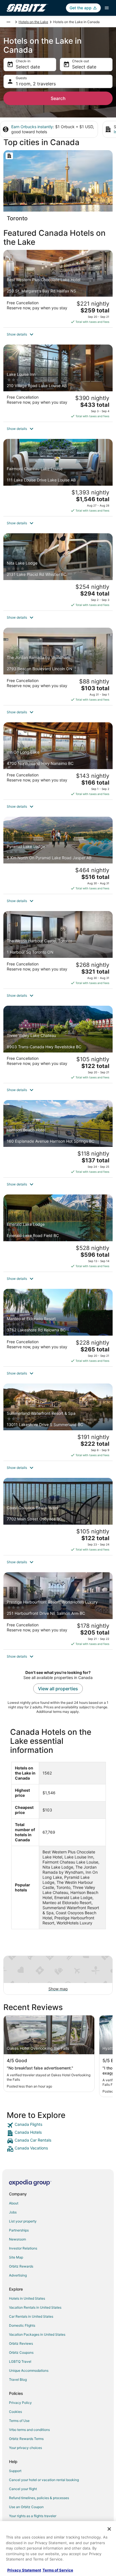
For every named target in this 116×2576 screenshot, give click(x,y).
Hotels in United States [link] (27, 2298)
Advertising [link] (18, 2275)
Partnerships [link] (19, 2230)
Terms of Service (58, 2570)
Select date (28, 67)
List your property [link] (23, 2221)
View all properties (58, 1689)
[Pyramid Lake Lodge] (58, 855)
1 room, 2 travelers (36, 84)
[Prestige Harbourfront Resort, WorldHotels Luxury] (58, 1611)
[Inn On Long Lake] (58, 761)
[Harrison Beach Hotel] (58, 1139)
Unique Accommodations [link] (29, 2370)
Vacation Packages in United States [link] (37, 2334)
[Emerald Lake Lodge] (58, 1233)
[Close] (109, 2529)
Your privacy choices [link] (25, 2448)
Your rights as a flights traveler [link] (33, 2516)
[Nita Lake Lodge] (58, 572)
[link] (58, 2125)
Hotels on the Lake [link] (33, 22)
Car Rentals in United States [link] (31, 2316)
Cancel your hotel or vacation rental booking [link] (44, 2480)
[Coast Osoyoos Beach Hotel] (58, 1516)
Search (58, 98)
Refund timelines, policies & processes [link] (39, 2498)
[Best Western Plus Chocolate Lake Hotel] (58, 288)
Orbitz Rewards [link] (21, 2266)
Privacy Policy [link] (20, 2403)
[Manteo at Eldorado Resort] (58, 1327)
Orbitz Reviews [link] (21, 2343)
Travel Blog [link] (18, 2380)
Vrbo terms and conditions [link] (29, 2430)
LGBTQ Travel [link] (20, 2361)
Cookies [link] (15, 2412)
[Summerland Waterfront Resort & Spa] (58, 1422)
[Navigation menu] (107, 8)
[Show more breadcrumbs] (8, 22)
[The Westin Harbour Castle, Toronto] (58, 950)
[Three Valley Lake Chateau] (58, 1044)
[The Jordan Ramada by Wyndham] (58, 666)
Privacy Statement (24, 2570)
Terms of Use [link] (19, 2421)
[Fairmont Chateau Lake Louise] (58, 478)
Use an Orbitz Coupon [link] (26, 2507)
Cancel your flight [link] (23, 2489)
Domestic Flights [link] (22, 2325)
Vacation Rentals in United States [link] (35, 2307)
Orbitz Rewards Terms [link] (26, 2439)
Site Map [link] (16, 2257)
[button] (58, 334)
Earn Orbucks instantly (32, 127)
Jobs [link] (13, 2212)
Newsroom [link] (17, 2239)
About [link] (14, 2203)
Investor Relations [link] (23, 2248)
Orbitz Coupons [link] (21, 2352)
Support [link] (15, 2471)
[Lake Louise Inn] (58, 383)
